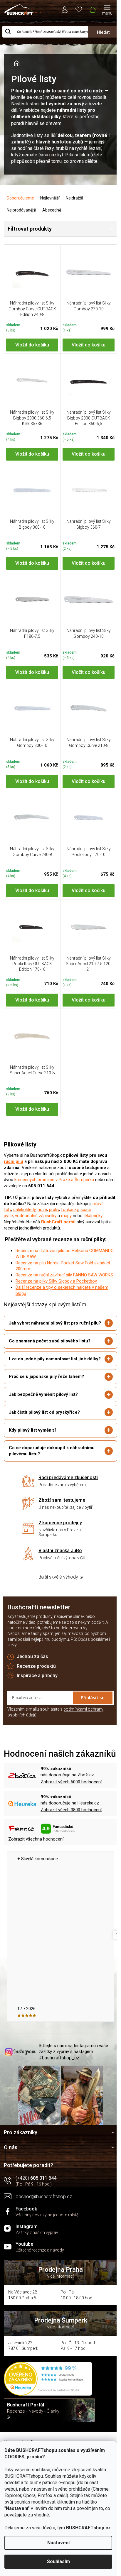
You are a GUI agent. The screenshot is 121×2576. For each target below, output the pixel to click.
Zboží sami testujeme (60, 1523)
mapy (66, 1216)
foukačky (70, 1210)
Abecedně (52, 210)
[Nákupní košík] (92, 9)
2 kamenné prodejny (58, 1545)
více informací (58, 2306)
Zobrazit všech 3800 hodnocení (71, 1842)
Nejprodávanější (21, 210)
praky (54, 1210)
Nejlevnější (50, 198)
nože (98, 91)
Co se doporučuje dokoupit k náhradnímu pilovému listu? (52, 1473)
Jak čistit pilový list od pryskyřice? (44, 1435)
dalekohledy (24, 1210)
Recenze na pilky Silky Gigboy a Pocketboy (56, 1281)
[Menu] (107, 10)
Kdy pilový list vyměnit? (33, 1452)
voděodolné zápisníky (36, 1216)
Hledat (103, 32)
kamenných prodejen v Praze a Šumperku (54, 1180)
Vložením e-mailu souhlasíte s (55, 1735)
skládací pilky (46, 117)
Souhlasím (58, 2561)
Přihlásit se (88, 1720)
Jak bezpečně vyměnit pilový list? (43, 1417)
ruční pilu (14, 1161)
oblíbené (79, 9)
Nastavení (58, 2543)
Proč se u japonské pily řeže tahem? (46, 1399)
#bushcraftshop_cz (59, 2090)
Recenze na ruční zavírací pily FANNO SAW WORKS (64, 1275)
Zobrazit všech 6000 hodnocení (71, 1814)
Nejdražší (74, 198)
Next (113, 1967)
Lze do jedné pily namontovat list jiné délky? (47, 1378)
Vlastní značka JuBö (58, 1573)
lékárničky (93, 1216)
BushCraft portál (58, 1222)
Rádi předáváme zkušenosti (66, 1500)
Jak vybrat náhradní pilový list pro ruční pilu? (49, 1336)
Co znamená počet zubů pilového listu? (50, 1357)
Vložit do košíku (32, 345)
